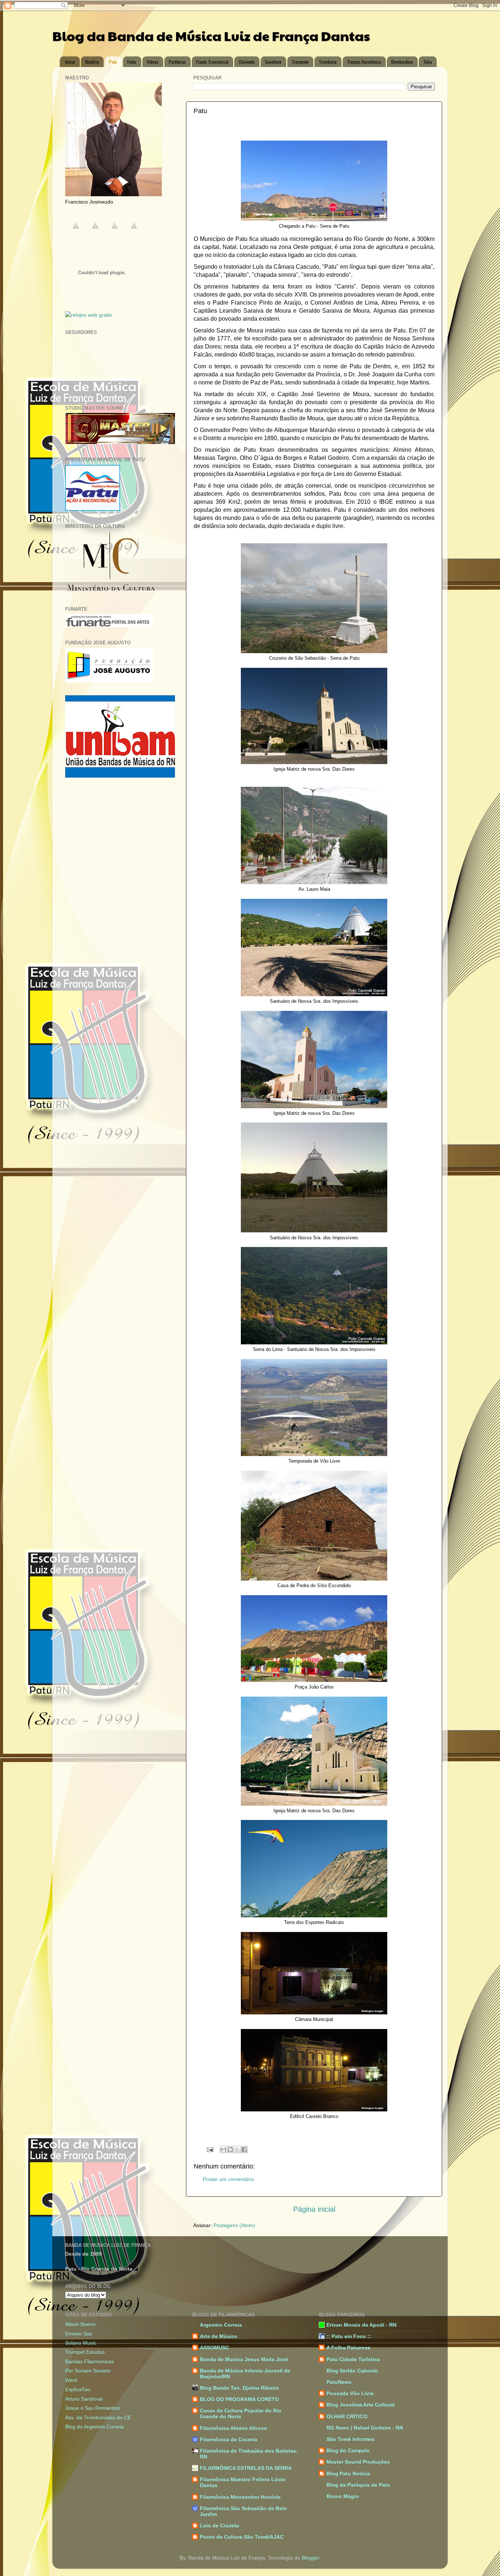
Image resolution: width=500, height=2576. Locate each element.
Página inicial (314, 2209)
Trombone (328, 62)
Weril (71, 2380)
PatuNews (339, 2382)
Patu (113, 62)
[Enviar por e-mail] (223, 2149)
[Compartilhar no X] (237, 2149)
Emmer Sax (79, 2334)
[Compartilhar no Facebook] (244, 2149)
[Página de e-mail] (210, 2149)
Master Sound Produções (358, 2462)
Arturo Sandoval (84, 2399)
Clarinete (247, 62)
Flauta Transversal (212, 62)
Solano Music (81, 2343)
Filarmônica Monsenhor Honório (240, 2497)
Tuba (428, 62)
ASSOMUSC (214, 2348)
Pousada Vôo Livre (350, 2393)
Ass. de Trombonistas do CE (98, 2417)
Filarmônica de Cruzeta (229, 2439)
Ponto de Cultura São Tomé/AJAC (242, 2537)
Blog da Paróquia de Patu (358, 2485)
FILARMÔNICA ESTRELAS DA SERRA (246, 2468)
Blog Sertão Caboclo (352, 2371)
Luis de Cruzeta (219, 2525)
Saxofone (273, 62)
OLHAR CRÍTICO (347, 2416)
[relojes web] (102, 308)
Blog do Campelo (348, 2450)
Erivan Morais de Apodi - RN (361, 2325)
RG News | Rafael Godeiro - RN (365, 2428)
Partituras (177, 62)
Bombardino (402, 62)
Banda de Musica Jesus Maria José (244, 2359)
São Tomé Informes (350, 2439)
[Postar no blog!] (230, 2149)
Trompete (300, 62)
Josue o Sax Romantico (93, 2408)
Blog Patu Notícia (348, 2473)
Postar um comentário (228, 2179)
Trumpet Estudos (85, 2352)
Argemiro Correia (221, 2325)
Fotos (132, 62)
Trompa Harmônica (364, 62)
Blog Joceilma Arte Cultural (361, 2405)
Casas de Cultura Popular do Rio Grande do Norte (241, 2413)
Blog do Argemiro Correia (94, 2427)
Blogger (310, 2558)
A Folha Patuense (348, 2348)
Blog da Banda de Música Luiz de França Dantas (211, 36)
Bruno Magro (343, 2496)
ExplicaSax (78, 2389)
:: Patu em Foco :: (349, 2336)
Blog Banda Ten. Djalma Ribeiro (239, 2388)
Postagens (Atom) (234, 2225)
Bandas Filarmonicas (89, 2361)
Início (70, 62)
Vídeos (153, 62)
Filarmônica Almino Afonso (234, 2428)
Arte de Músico (219, 2336)
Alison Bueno (80, 2324)
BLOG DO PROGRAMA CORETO (239, 2399)
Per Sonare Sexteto (88, 2371)
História (92, 62)
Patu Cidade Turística (353, 2359)
